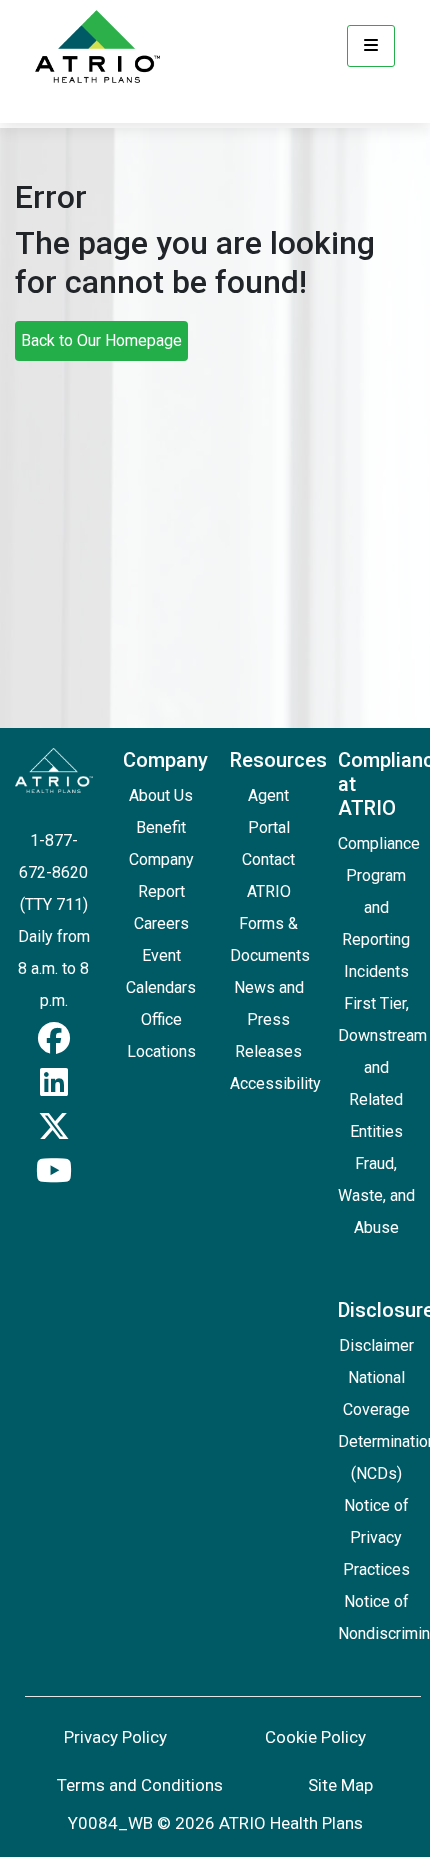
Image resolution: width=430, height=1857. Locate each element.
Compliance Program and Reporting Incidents (379, 907)
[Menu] (371, 46)
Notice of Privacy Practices (376, 1537)
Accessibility (275, 1083)
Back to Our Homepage (101, 340)
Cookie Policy (315, 1737)
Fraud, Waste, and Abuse (376, 1195)
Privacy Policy (115, 1737)
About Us (161, 795)
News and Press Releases (269, 1019)
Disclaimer (376, 1345)
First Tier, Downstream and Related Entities (382, 1067)
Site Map (340, 1785)
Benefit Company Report (161, 859)
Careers (161, 923)
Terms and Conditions (140, 1785)
